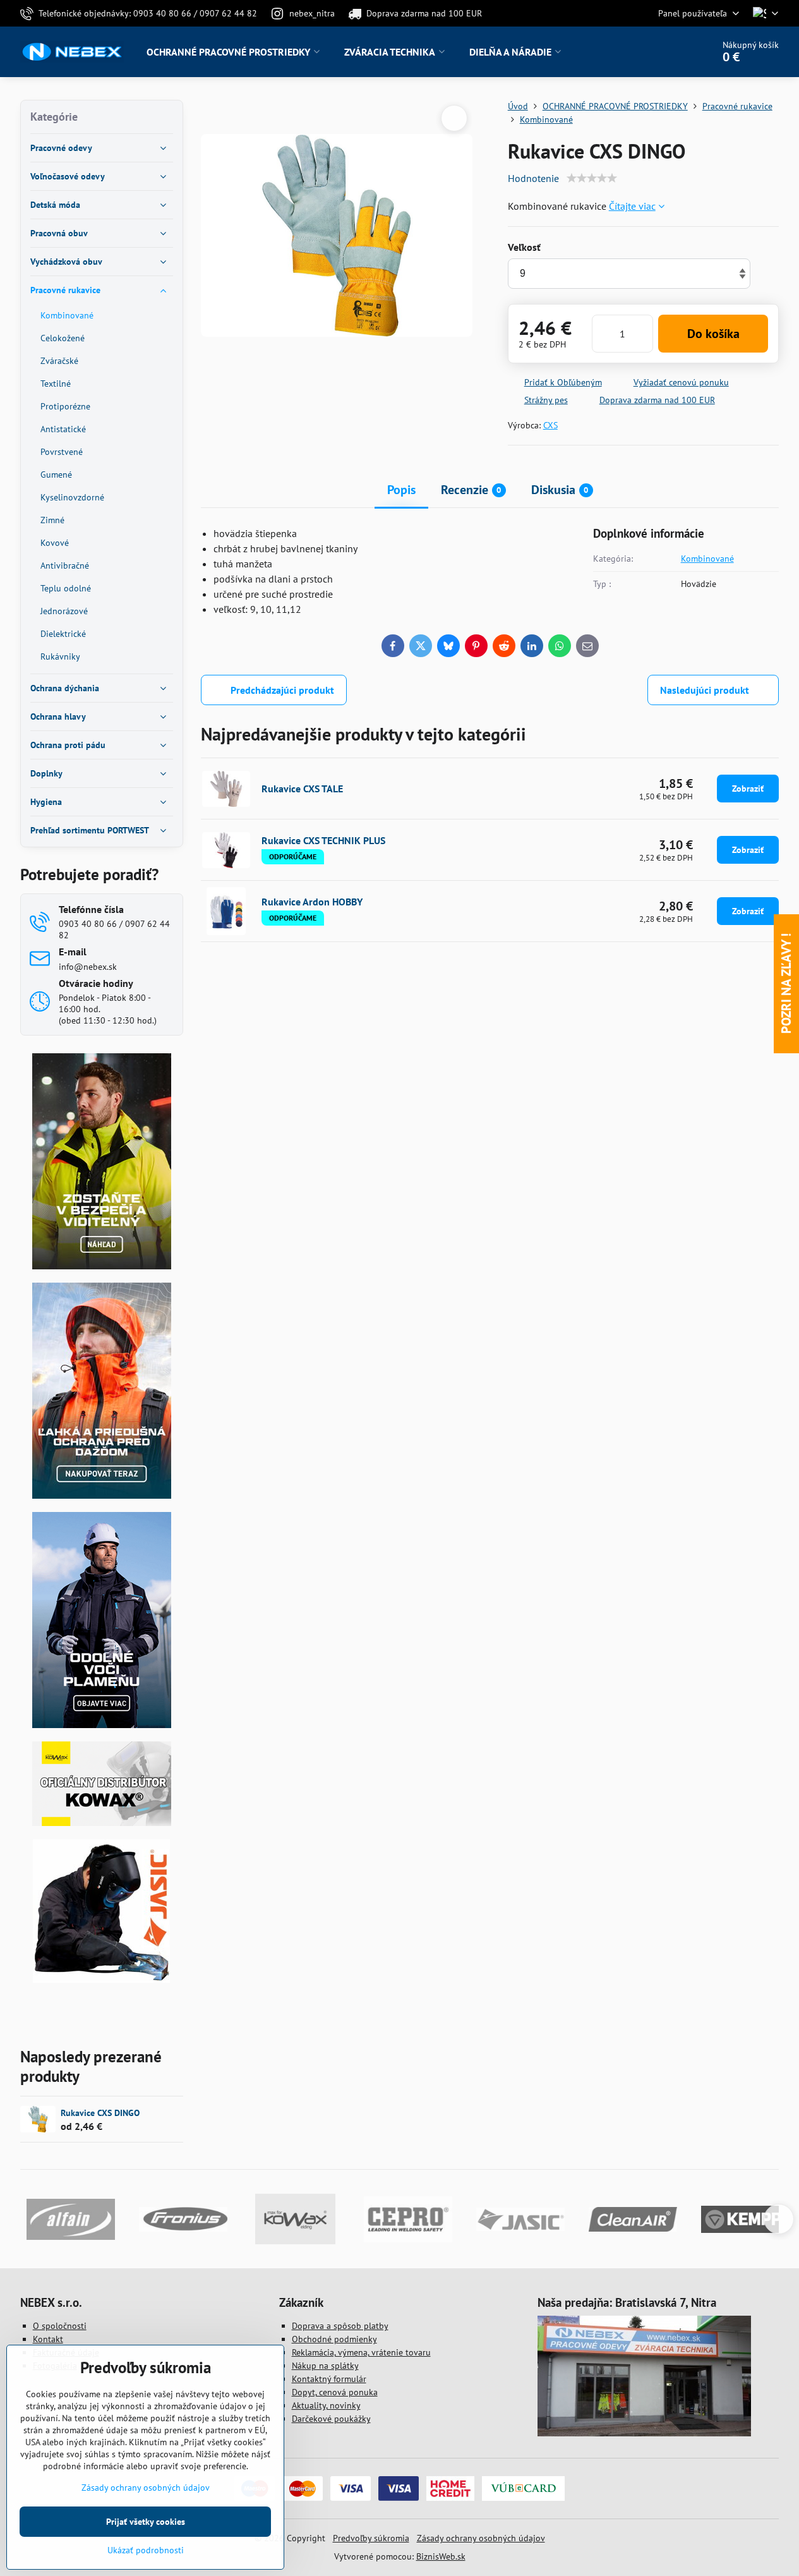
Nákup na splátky (325, 2366)
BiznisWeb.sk (441, 2556)
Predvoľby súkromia (371, 2538)
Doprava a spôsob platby (340, 2326)
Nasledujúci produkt (705, 690)
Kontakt (48, 2339)
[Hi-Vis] (102, 1266)
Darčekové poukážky (331, 2419)
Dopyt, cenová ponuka (335, 2392)
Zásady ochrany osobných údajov (481, 2538)
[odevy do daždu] (102, 1496)
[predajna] (644, 2433)
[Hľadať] (668, 52)
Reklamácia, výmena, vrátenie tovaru (361, 2352)
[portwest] (102, 1725)
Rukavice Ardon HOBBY (312, 902)
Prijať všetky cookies (146, 2522)
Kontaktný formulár (329, 2379)
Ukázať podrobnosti (146, 2550)
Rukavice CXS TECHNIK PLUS (323, 840)
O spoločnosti (60, 2326)
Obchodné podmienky (334, 2339)
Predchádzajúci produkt (282, 690)
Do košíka (713, 334)
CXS (550, 425)
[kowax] (102, 1823)
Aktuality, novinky (326, 2405)
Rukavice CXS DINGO (100, 2113)
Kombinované (707, 559)
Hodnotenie (533, 178)
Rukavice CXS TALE (302, 789)
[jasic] (101, 1980)
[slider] (592, 178)
